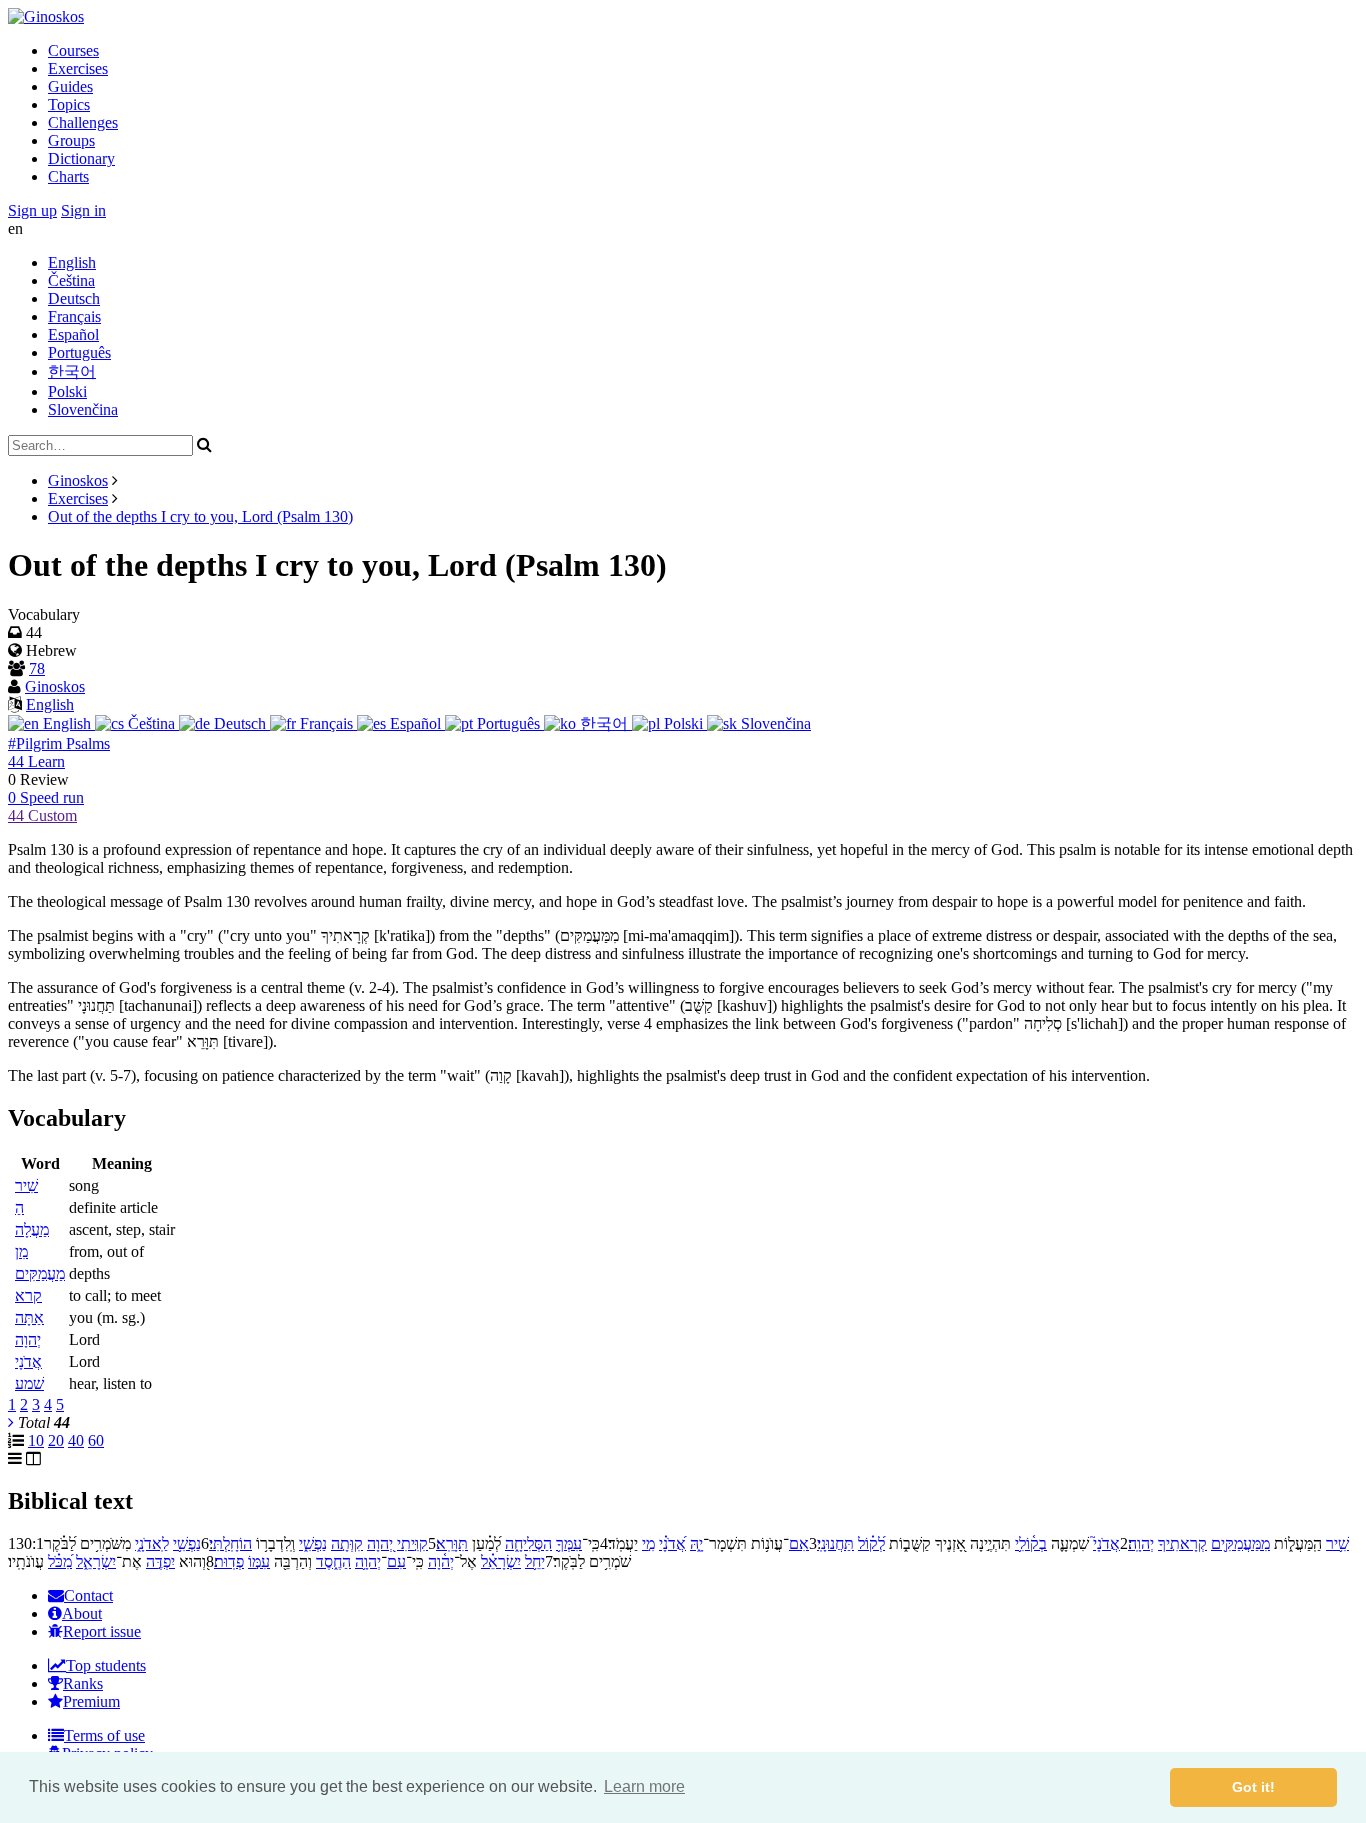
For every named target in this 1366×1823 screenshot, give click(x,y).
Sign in (83, 210)
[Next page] (11, 1422)
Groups (71, 140)
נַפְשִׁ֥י (187, 1543)
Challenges (83, 122)
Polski (67, 391)
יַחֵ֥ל (535, 1561)
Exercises (78, 68)
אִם (799, 1543)
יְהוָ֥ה (368, 1561)
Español (73, 334)
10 (36, 1440)
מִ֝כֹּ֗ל (60, 1561)
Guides (70, 86)
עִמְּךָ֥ (569, 1543)
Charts (68, 176)
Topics (69, 104)
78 (37, 668)
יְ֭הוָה (380, 1543)
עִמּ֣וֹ (259, 1561)
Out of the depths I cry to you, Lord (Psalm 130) (200, 516)
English (72, 262)
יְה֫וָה (441, 1561)
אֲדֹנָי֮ (1106, 1543)
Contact (88, 1595)
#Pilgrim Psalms (59, 743)
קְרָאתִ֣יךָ (1182, 1543)
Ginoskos (78, 480)
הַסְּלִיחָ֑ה (528, 1543)
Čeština (71, 280)
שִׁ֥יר (1337, 1543)
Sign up (32, 210)
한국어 (72, 371)
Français (74, 316)
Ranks (83, 1683)
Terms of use (104, 1735)
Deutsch (74, 298)
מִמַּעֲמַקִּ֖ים (1240, 1543)
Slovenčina (83, 409)
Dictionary (81, 158)
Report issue (102, 1631)
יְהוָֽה (1141, 1543)
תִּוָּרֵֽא (452, 1543)
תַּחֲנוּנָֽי (835, 1543)
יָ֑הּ (696, 1543)
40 (76, 1440)
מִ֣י (648, 1543)
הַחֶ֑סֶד (333, 1561)
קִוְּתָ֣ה (347, 1543)
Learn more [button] (644, 1786)
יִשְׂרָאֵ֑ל (96, 1561)
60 (96, 1440)
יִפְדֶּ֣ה (160, 1561)
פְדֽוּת (229, 1561)
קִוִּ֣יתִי (412, 1543)
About (82, 1613)
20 (56, 1440)
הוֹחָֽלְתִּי (230, 1543)
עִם (396, 1561)
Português (79, 352)
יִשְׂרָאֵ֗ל (501, 1561)
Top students (106, 1665)
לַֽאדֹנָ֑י (152, 1543)
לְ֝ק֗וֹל (871, 1543)
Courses (73, 50)
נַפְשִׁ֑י (313, 1543)
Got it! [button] (1253, 1787)
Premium (91, 1701)
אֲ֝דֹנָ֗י (672, 1543)
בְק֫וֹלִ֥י (1031, 1543)
